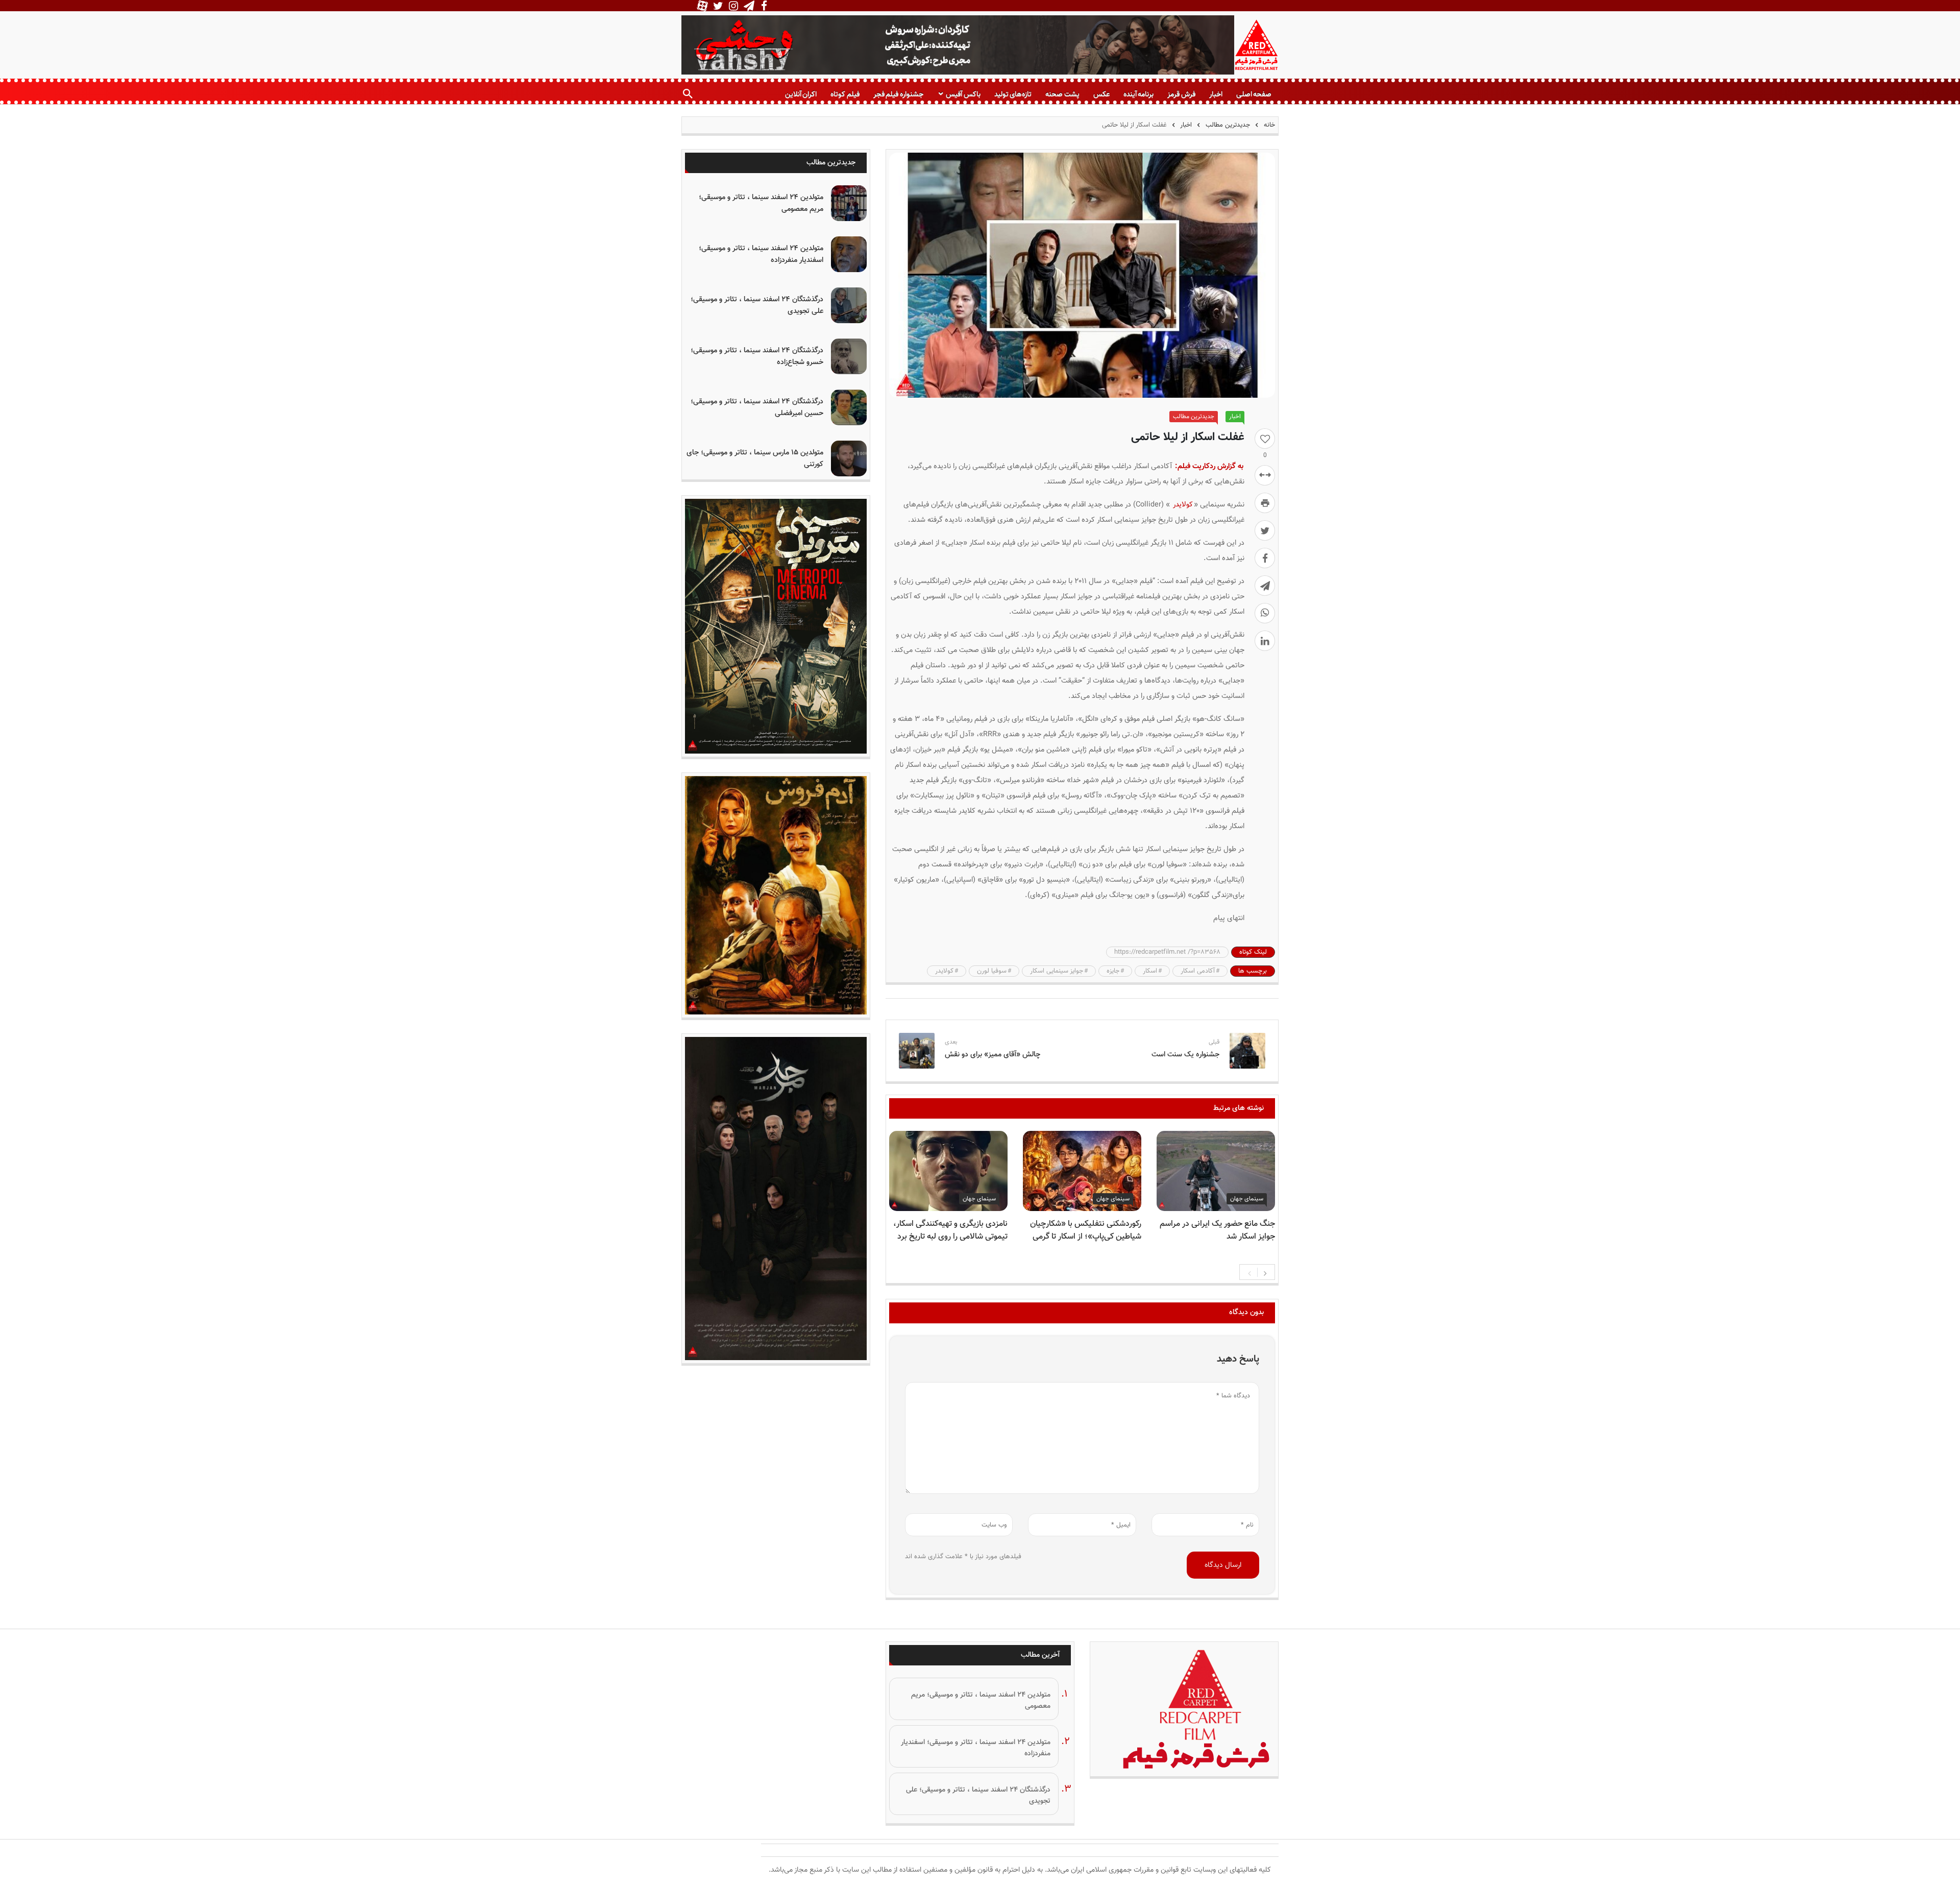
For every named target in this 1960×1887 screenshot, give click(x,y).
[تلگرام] (1265, 586)
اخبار (1216, 94)
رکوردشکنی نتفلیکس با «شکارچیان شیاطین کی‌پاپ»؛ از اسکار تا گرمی (1086, 1230)
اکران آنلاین (801, 94)
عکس (1101, 94)
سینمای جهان (1247, 1199)
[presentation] (1249, 1272)
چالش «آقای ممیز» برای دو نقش (993, 1055)
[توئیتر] (1265, 530)
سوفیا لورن (992, 971)
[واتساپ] (1265, 613)
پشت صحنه (1062, 94)
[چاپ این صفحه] (1265, 503)
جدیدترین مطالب (1228, 125)
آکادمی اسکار (1198, 971)
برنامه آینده (1138, 94)
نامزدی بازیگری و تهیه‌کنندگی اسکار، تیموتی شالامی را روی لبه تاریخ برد (950, 1230)
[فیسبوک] (1265, 558)
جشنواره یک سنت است (1185, 1055)
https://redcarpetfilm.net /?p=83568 (1167, 952)
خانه (1268, 125)
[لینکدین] (1265, 641)
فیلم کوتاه (845, 94)
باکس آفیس (963, 94)
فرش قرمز (1181, 94)
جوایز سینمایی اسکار (1057, 971)
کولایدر (1183, 505)
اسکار (1150, 971)
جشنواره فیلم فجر (898, 94)
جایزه (1113, 971)
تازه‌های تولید (1013, 94)
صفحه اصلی (1254, 94)
